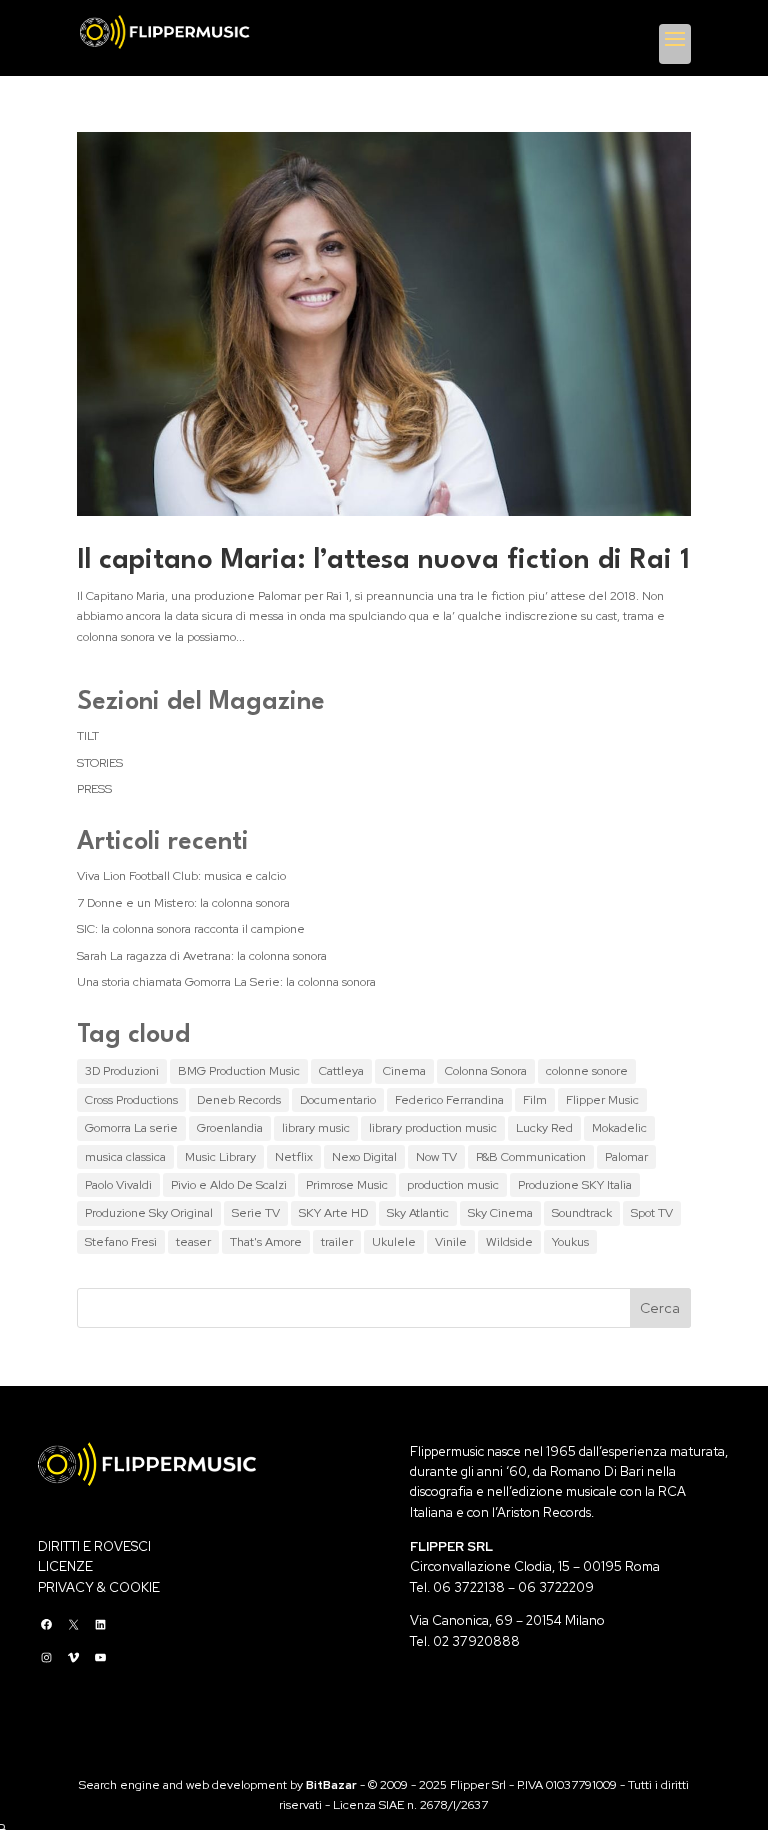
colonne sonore (587, 1071)
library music (316, 1128)
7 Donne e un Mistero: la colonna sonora (183, 903)
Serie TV (256, 1213)
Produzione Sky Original (149, 1213)
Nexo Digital (364, 1157)
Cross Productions (131, 1100)
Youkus (570, 1242)
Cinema (404, 1071)
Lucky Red (544, 1128)
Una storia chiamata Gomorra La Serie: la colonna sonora (226, 982)
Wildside (509, 1242)
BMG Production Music (239, 1071)
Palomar (626, 1157)
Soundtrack (582, 1213)
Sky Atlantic (418, 1213)
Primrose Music (347, 1185)
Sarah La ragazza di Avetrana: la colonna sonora (202, 956)
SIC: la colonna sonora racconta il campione (191, 929)
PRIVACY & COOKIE (99, 1587)
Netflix (294, 1157)
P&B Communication (531, 1157)
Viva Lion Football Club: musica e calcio (181, 876)
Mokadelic (619, 1128)
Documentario (338, 1100)
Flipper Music (602, 1100)
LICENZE (65, 1566)
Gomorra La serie (131, 1128)
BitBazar (331, 1785)
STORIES (100, 763)
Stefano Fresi (121, 1242)
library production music (433, 1128)
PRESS (94, 789)
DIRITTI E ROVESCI (94, 1546)
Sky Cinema (500, 1213)
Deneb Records (239, 1100)
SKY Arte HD (333, 1213)
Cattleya (341, 1071)
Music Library (220, 1157)
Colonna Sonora (486, 1071)
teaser (193, 1242)
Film (535, 1100)
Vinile (451, 1242)
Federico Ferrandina (449, 1100)
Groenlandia (230, 1128)
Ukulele (394, 1242)
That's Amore (266, 1242)
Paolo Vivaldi (118, 1185)
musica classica (125, 1157)
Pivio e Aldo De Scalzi (229, 1185)
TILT (88, 736)
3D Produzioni (122, 1071)
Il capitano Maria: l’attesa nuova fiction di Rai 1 (383, 561)
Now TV (436, 1157)
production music (453, 1185)
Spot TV (652, 1213)
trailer (337, 1242)
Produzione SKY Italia (575, 1185)
